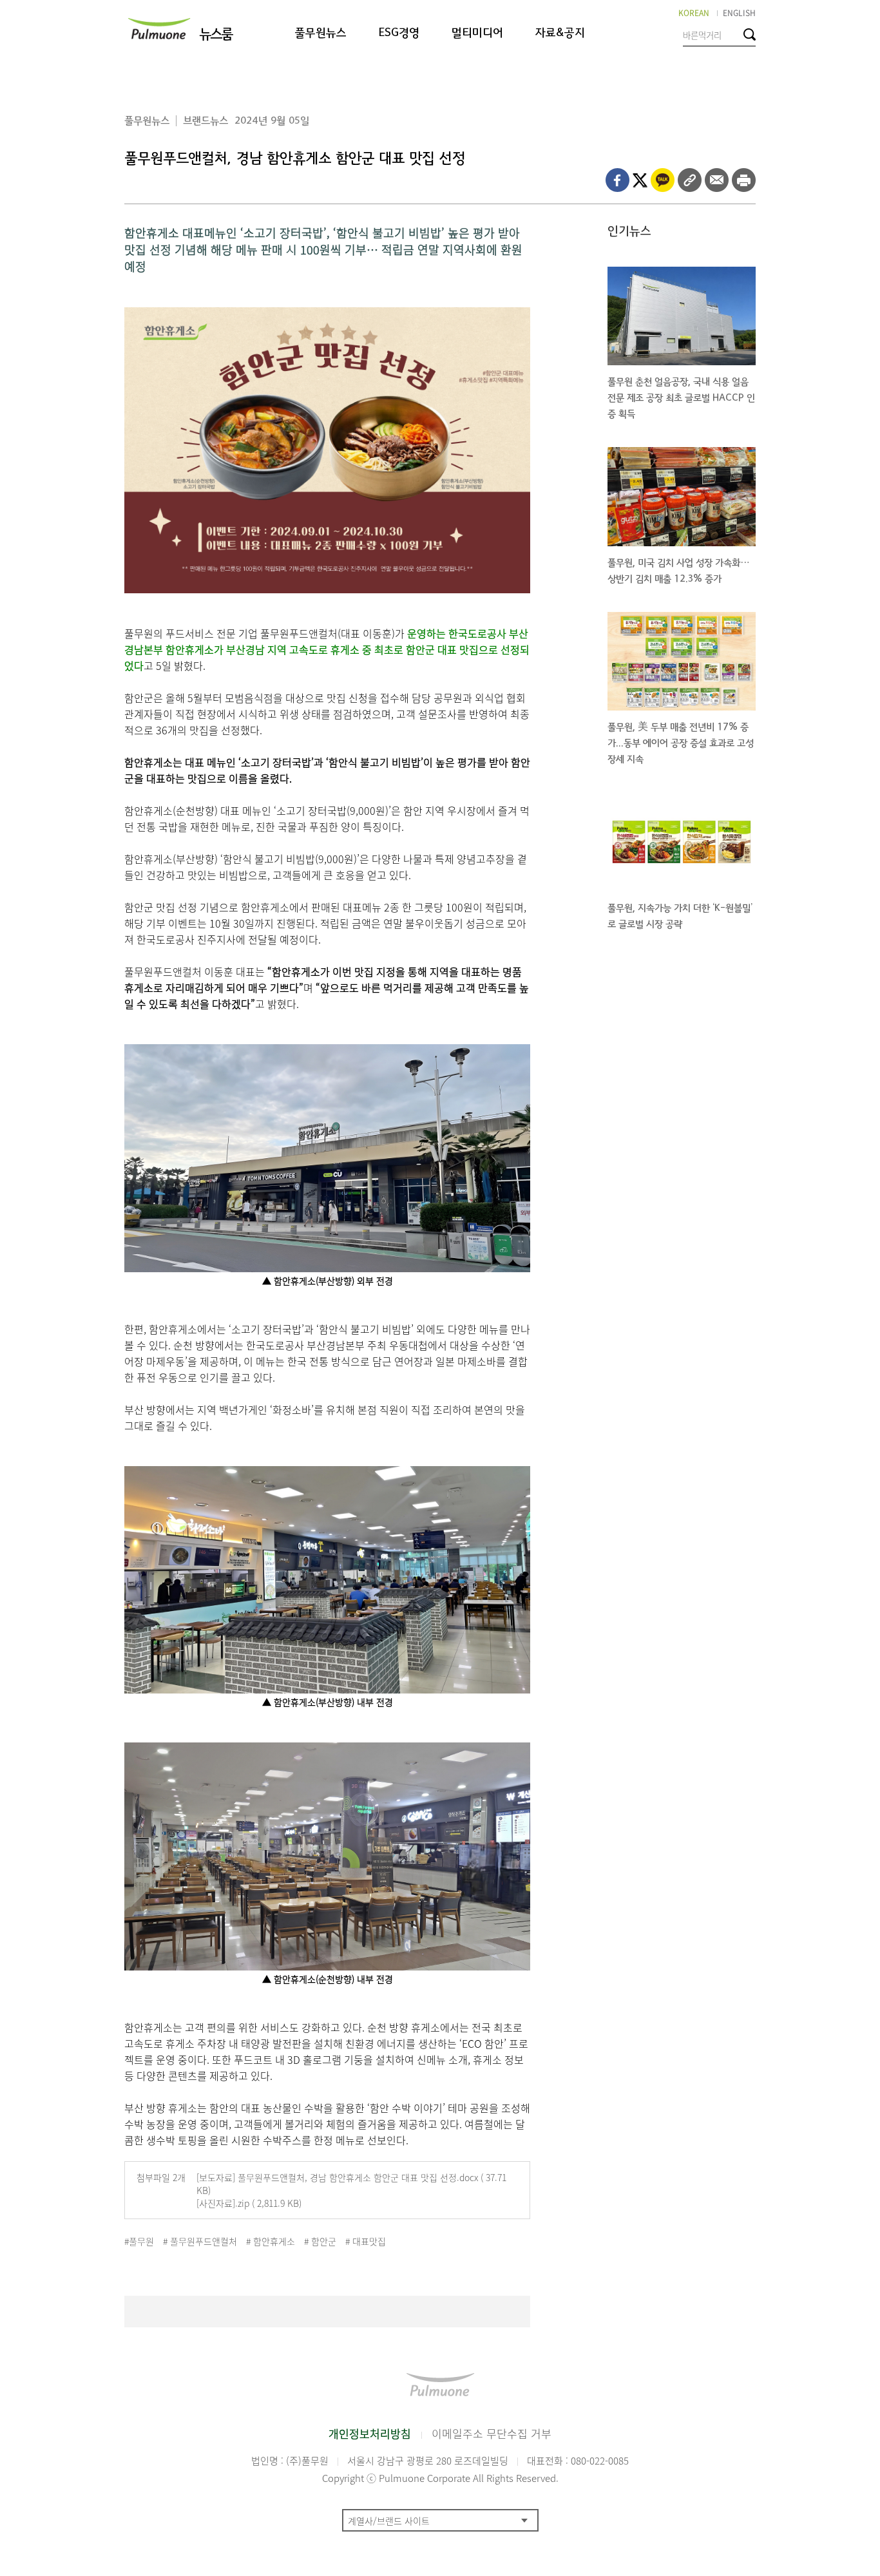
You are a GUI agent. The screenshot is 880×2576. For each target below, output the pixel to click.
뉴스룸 (215, 34)
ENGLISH (739, 13)
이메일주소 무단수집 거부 (492, 2433)
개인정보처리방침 (370, 2433)
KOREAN (694, 13)
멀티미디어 (477, 33)
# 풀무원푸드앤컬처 (200, 2241)
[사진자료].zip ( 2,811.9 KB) (249, 2203)
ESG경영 (399, 33)
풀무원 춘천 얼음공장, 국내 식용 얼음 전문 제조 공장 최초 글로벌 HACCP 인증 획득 (681, 398)
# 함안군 (320, 2241)
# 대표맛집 (366, 2241)
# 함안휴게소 (271, 2241)
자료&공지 (560, 33)
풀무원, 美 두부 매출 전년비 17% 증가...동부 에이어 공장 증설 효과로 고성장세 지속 (681, 743)
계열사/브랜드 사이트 (389, 2521)
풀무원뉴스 (321, 33)
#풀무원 (139, 2241)
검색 (750, 34)
